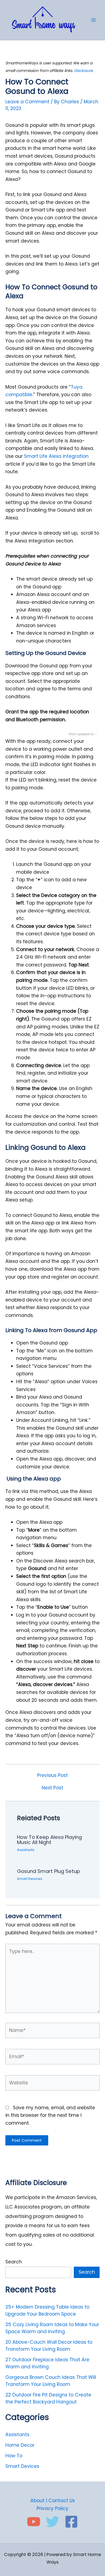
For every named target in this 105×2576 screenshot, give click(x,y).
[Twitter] (52, 2522)
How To (14, 2456)
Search (14, 2262)
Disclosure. (84, 71)
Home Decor (20, 2445)
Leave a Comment (27, 102)
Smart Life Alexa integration (56, 456)
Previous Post (52, 1775)
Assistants (26, 1850)
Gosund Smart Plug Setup (48, 1871)
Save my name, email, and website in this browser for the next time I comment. (50, 2115)
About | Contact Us (53, 2501)
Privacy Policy (52, 2508)
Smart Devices (30, 1879)
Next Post (52, 1788)
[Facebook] (71, 2522)
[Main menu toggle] (93, 20)
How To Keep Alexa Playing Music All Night (49, 1840)
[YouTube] (34, 2522)
